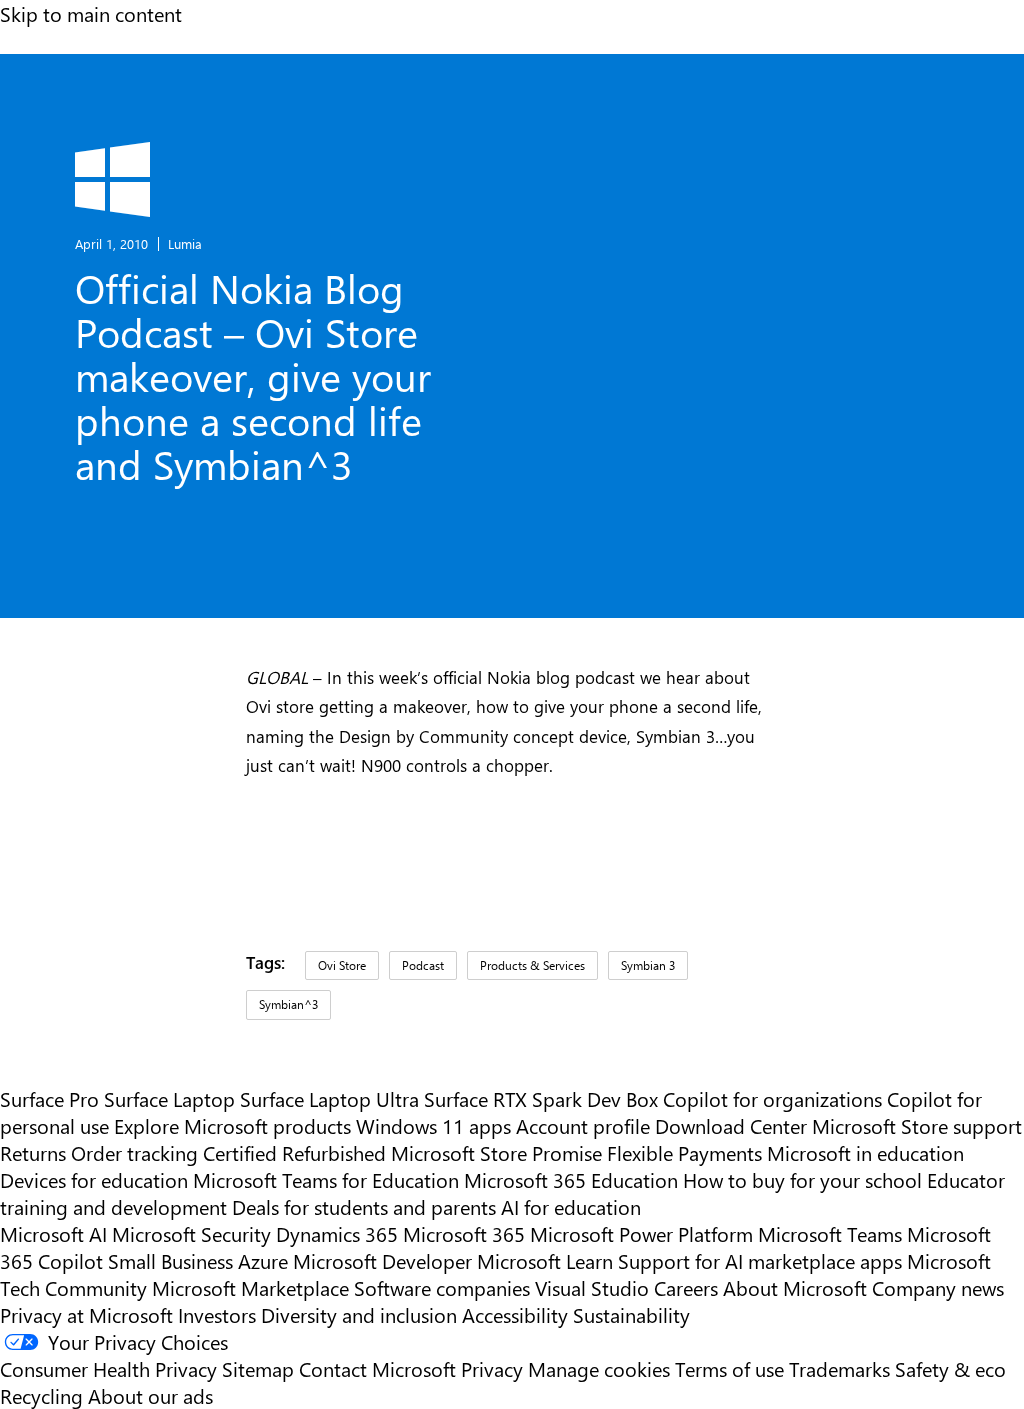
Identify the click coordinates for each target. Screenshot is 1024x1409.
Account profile (583, 1125)
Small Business (170, 1260)
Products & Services (532, 965)
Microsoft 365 (464, 1233)
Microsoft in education (865, 1152)
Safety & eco (950, 1368)
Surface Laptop (169, 1098)
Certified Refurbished (294, 1152)
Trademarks (839, 1368)
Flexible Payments (684, 1152)
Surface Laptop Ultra (329, 1098)
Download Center (731, 1125)
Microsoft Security (191, 1233)
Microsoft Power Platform (641, 1233)
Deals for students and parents (364, 1206)
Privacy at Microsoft (86, 1314)
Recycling (41, 1395)
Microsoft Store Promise (496, 1152)
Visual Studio (592, 1287)
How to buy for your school (802, 1179)
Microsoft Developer (382, 1260)
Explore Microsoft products (232, 1125)
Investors (217, 1314)
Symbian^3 (288, 1004)
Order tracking (134, 1152)
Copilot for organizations (772, 1098)
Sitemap (258, 1368)
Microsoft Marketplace (250, 1287)
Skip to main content (91, 13)
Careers (686, 1287)
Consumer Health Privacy (108, 1368)
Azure (263, 1260)
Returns (33, 1152)
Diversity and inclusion (359, 1314)
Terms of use (729, 1368)
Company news (938, 1287)
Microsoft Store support (917, 1125)
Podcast (423, 965)
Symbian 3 (648, 965)
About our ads (150, 1395)
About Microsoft (795, 1287)
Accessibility (515, 1314)
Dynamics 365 (337, 1233)
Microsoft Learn (545, 1260)
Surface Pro (49, 1098)
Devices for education (94, 1179)
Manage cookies (599, 1368)
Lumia (185, 243)
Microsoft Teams (830, 1233)
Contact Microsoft (377, 1368)
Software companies (442, 1287)
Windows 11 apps (433, 1125)
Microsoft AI (53, 1233)
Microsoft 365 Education (571, 1179)
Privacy (494, 1368)
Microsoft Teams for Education (326, 1179)
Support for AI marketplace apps (760, 1260)
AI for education (571, 1206)
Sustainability (631, 1314)
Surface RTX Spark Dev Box (541, 1098)
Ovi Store (342, 965)
